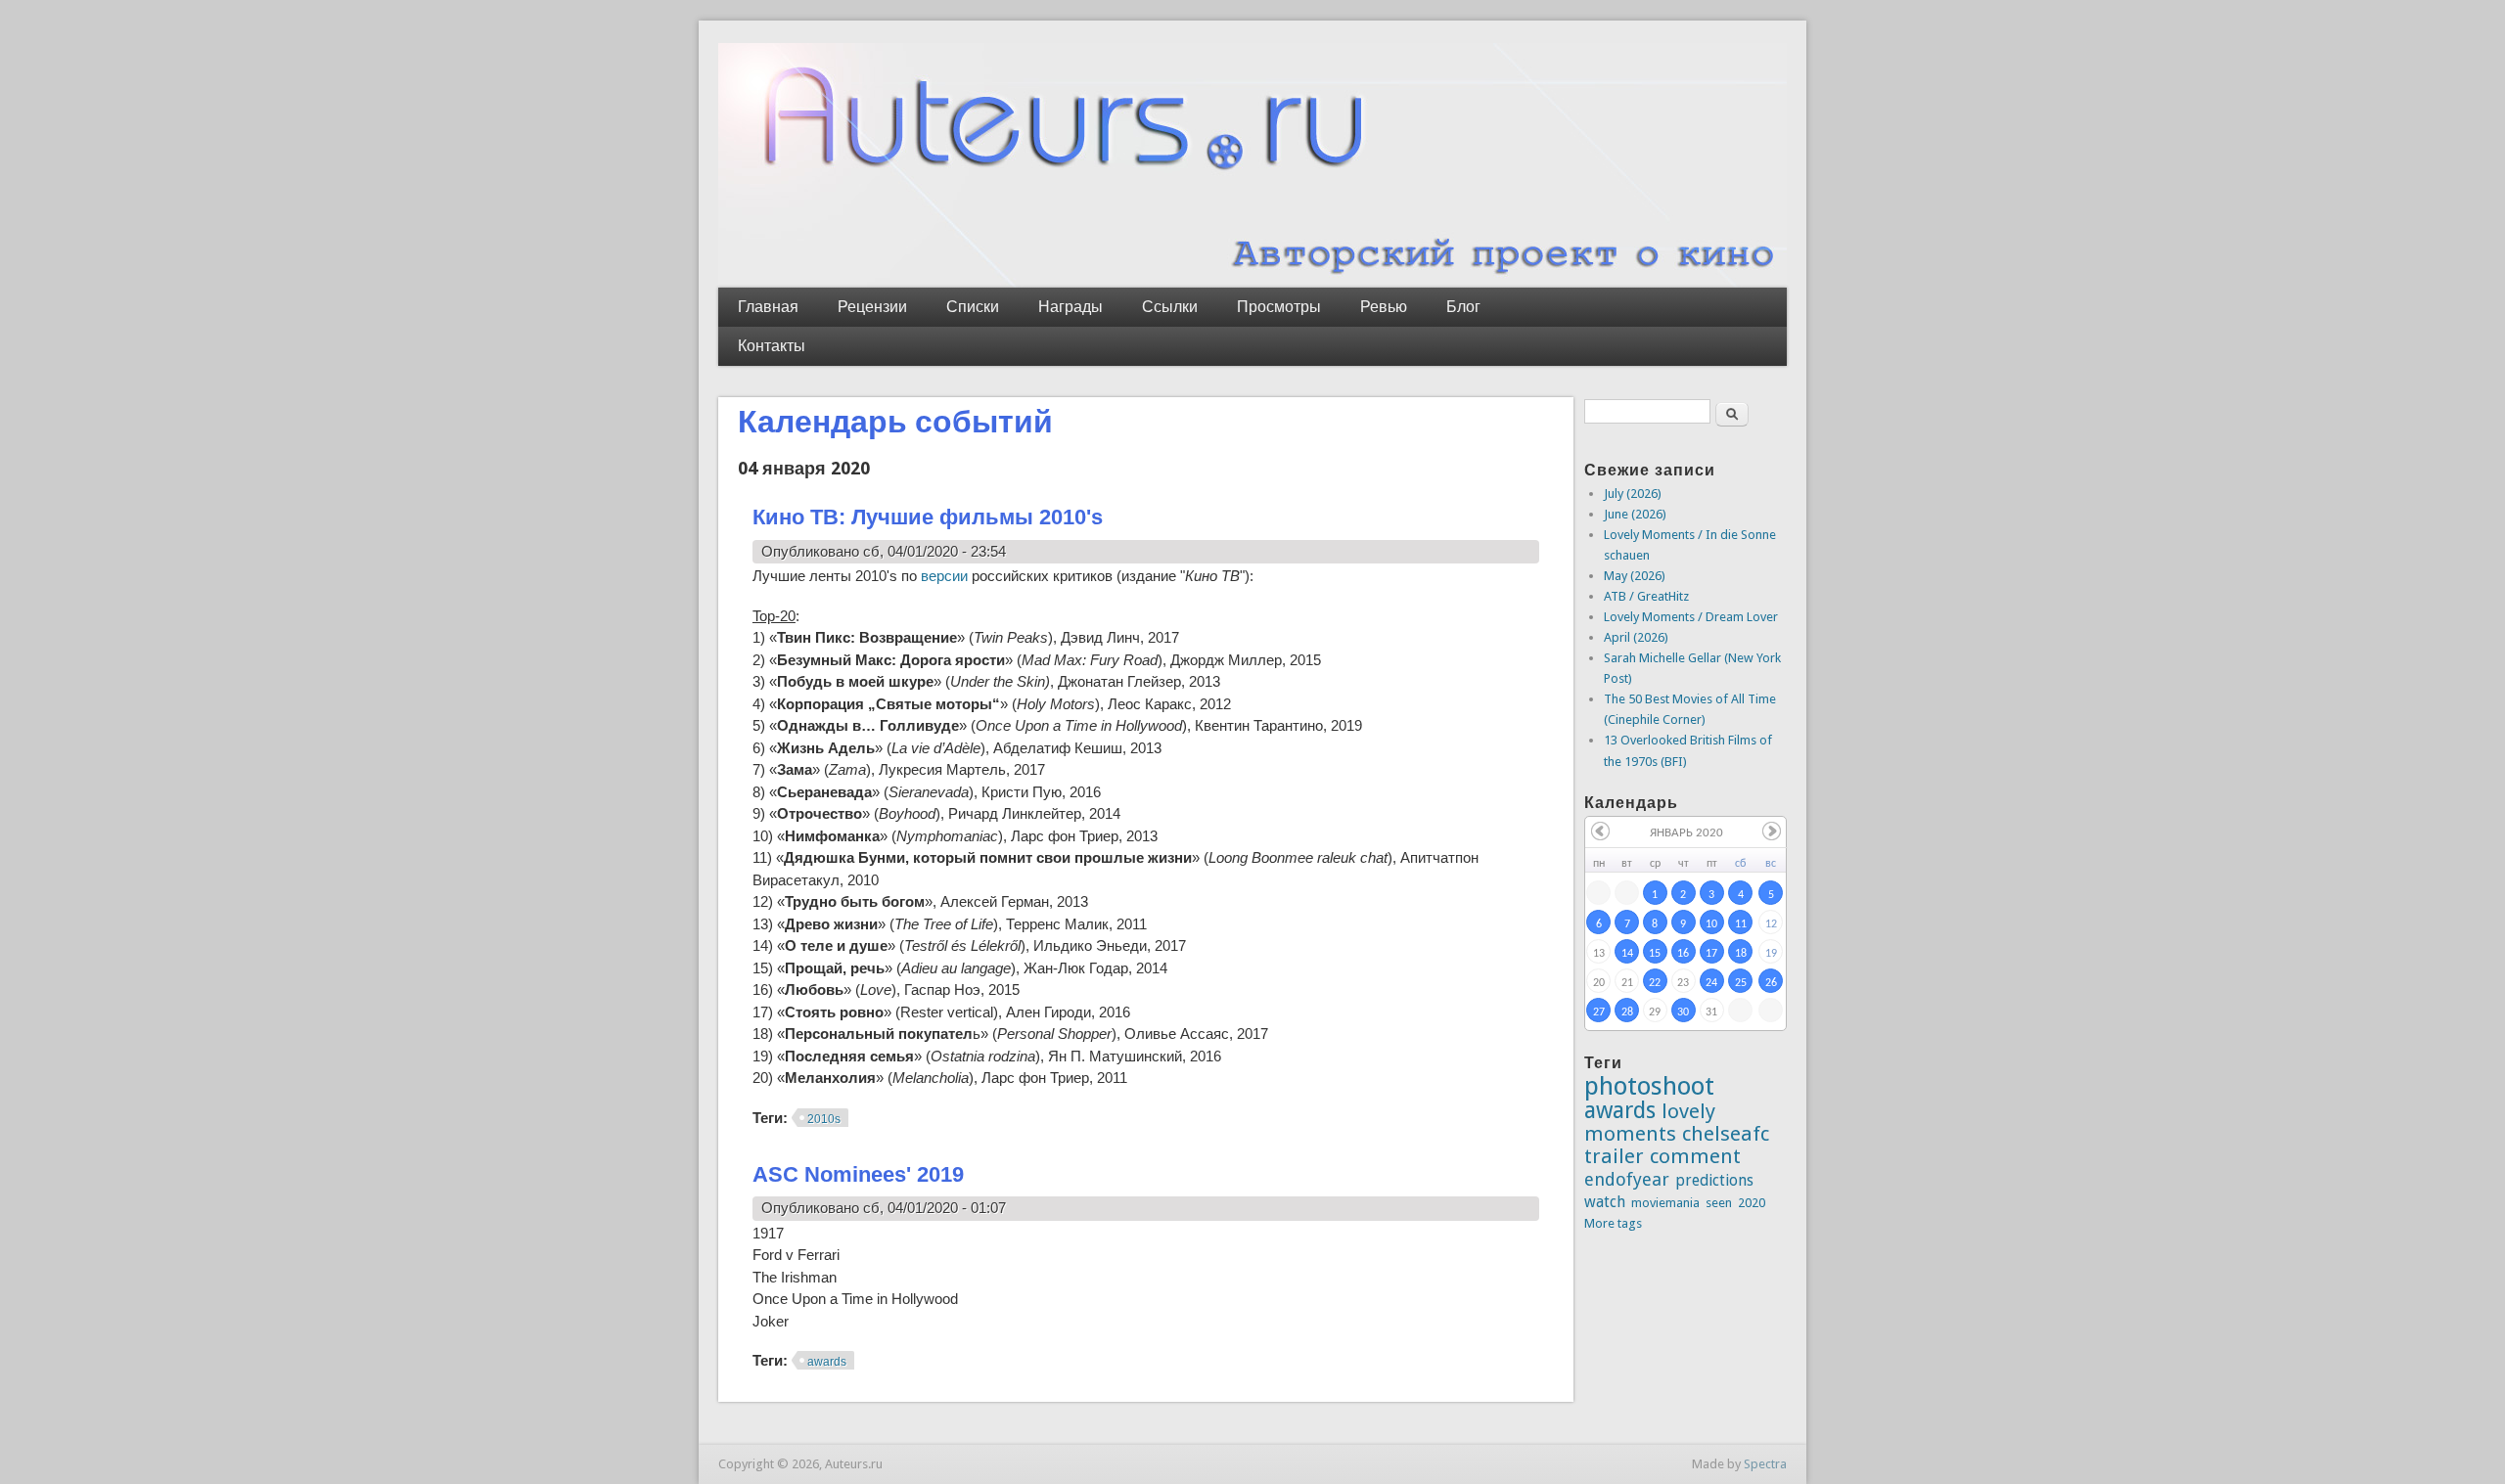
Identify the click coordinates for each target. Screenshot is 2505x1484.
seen (1719, 1203)
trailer (1614, 1156)
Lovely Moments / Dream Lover (1691, 617)
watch (1605, 1202)
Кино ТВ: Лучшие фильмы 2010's (928, 517)
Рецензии (872, 307)
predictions (1714, 1180)
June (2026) (1635, 514)
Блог (1463, 307)
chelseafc (1726, 1134)
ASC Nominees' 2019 (858, 1174)
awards (827, 1362)
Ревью (1384, 307)
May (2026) (1635, 576)
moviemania (1665, 1203)
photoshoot (1649, 1086)
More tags (1613, 1223)
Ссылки (1170, 307)
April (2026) (1636, 637)
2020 (1752, 1203)
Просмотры (1279, 307)
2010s (824, 1119)
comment (1695, 1156)
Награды (1070, 307)
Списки (973, 307)
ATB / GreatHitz (1646, 596)
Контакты (772, 346)
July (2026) (1633, 494)
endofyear (1627, 1179)
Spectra (1765, 1464)
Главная (768, 307)
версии (944, 576)
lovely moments (1650, 1123)
